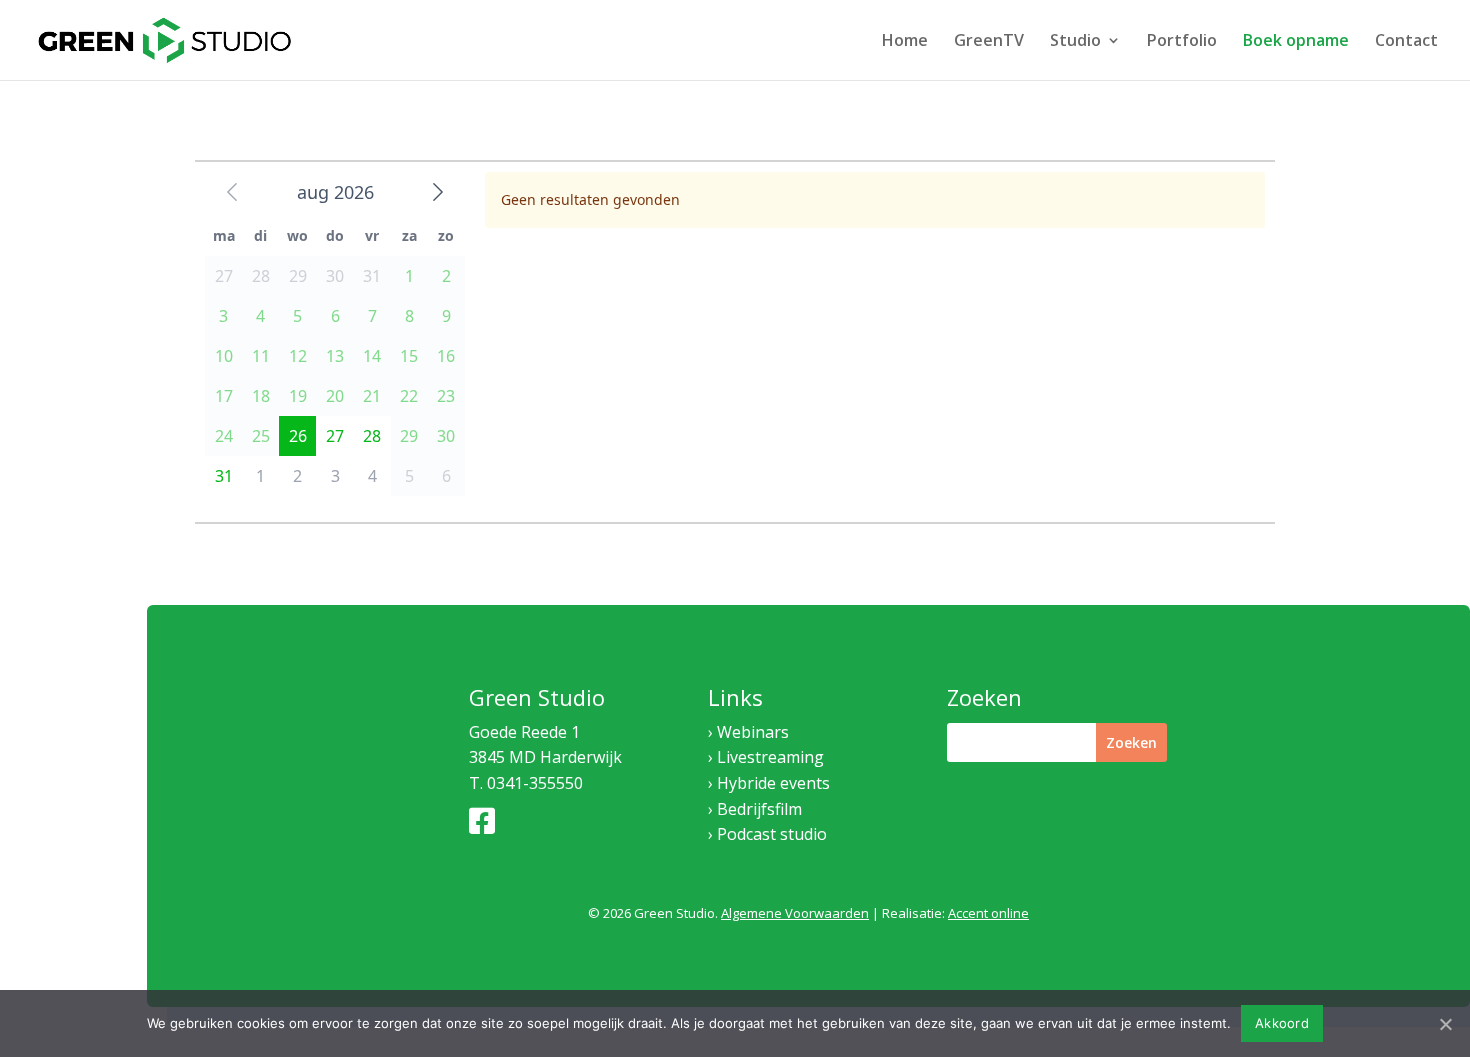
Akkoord (1282, 1023)
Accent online (988, 913)
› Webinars (748, 732)
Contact (1406, 42)
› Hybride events (769, 783)
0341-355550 (535, 783)
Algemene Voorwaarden (795, 913)
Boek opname (1296, 42)
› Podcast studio (767, 834)
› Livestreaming (766, 757)
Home (905, 42)
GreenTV (989, 42)
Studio (1075, 42)
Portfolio (1182, 42)
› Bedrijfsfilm (755, 809)
